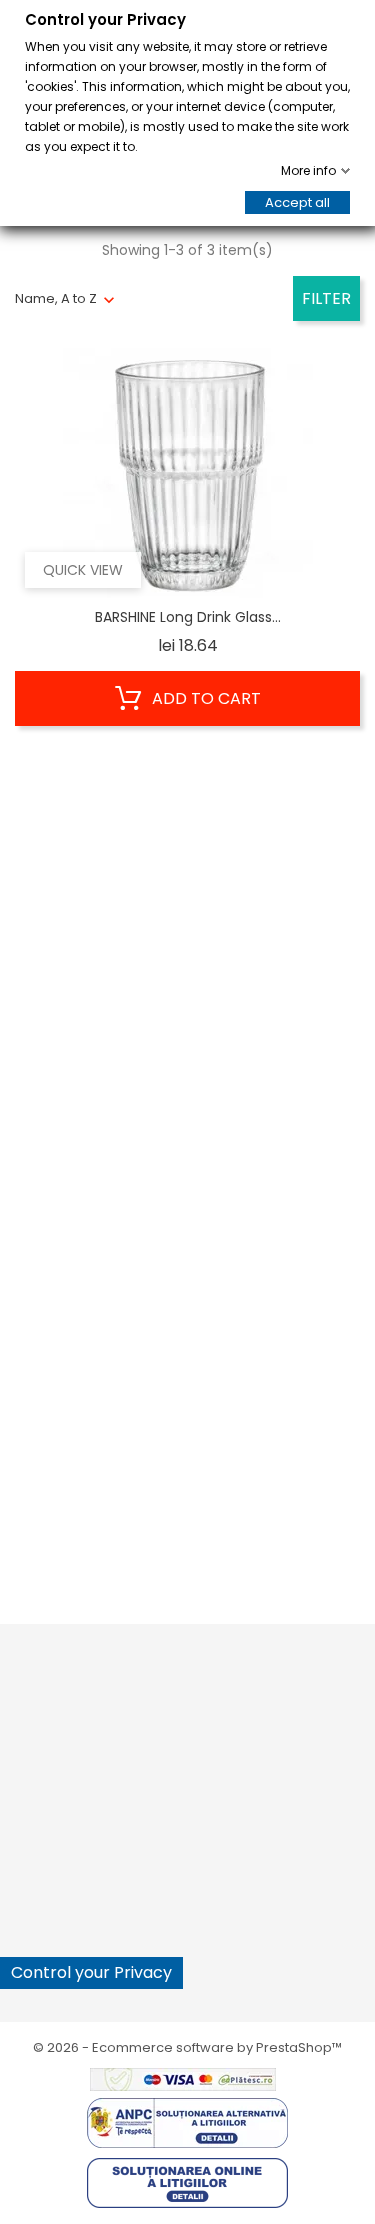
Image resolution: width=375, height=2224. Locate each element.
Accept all (297, 202)
